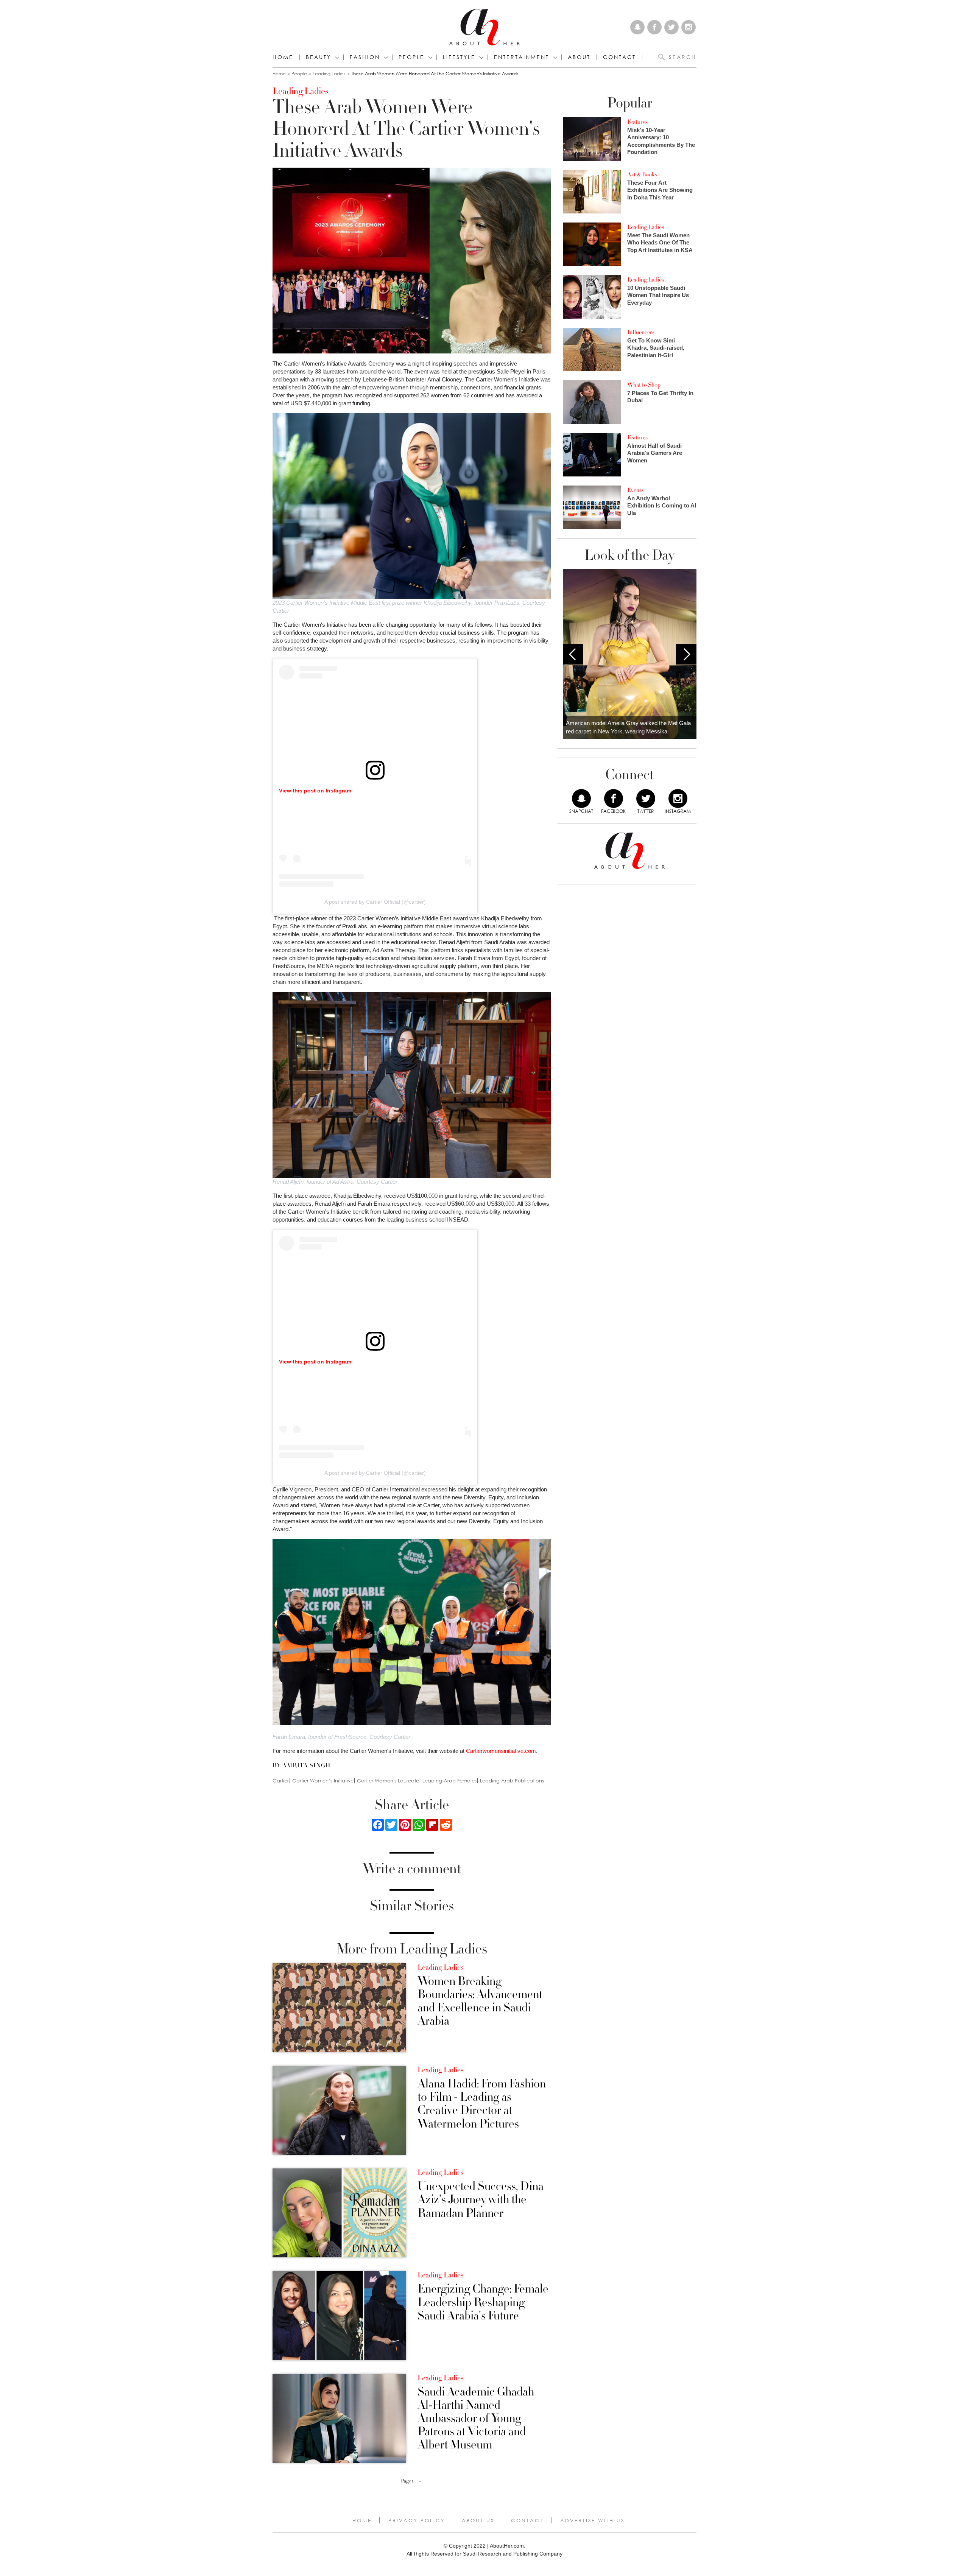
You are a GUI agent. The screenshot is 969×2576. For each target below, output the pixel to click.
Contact (527, 2520)
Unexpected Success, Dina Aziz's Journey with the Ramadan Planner (481, 2200)
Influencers (641, 332)
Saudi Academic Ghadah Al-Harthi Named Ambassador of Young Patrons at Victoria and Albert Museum (476, 2419)
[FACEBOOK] (614, 798)
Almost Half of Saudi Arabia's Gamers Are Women (655, 453)
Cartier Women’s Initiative (323, 1781)
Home (283, 57)
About (579, 57)
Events (635, 490)
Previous (573, 654)
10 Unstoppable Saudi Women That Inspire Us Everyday (658, 295)
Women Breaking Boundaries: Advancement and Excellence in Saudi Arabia (480, 2001)
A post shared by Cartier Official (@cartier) (375, 902)
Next (686, 654)
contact (619, 57)
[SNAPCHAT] (581, 798)
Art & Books (642, 174)
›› (420, 2481)
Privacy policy (417, 2520)
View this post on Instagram (315, 791)
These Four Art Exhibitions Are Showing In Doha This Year (660, 190)
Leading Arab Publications (512, 1781)
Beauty (319, 57)
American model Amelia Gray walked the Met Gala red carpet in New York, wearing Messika (628, 727)
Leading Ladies (329, 74)
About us (478, 2520)
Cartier (281, 1781)
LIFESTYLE (459, 57)
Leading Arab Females (449, 1781)
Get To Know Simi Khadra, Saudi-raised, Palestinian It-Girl (656, 348)
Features (637, 122)
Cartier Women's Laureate (388, 1781)
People (299, 74)
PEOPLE (411, 57)
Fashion (365, 57)
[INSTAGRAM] (678, 798)
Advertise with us (592, 2520)
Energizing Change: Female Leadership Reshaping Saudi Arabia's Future (483, 2302)
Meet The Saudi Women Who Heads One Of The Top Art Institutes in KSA (660, 243)
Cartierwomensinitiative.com (501, 1751)
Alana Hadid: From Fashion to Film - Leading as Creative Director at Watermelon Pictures (482, 2104)
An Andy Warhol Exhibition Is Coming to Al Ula (662, 506)
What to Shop (644, 385)
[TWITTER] (646, 798)
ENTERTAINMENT (522, 57)
